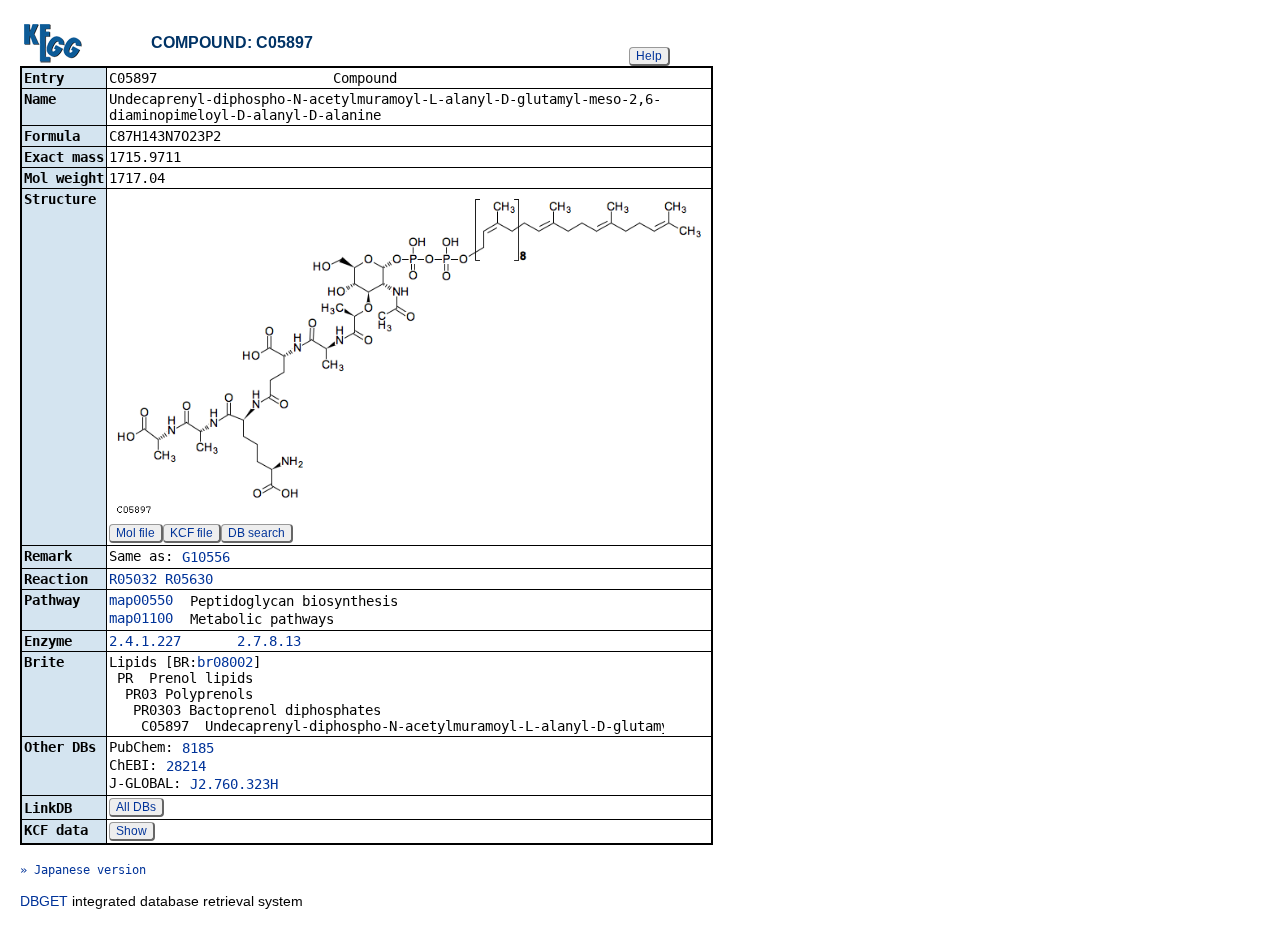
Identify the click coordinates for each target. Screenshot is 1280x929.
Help (649, 56)
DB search (256, 533)
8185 (198, 748)
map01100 (141, 618)
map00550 (141, 600)
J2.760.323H (234, 784)
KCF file (191, 533)
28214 (186, 766)
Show (131, 831)
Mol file (135, 533)
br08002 (225, 662)
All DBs (136, 807)
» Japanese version (83, 870)
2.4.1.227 (145, 641)
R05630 (189, 579)
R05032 (133, 579)
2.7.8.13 (269, 641)
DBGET (44, 901)
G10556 (206, 557)
